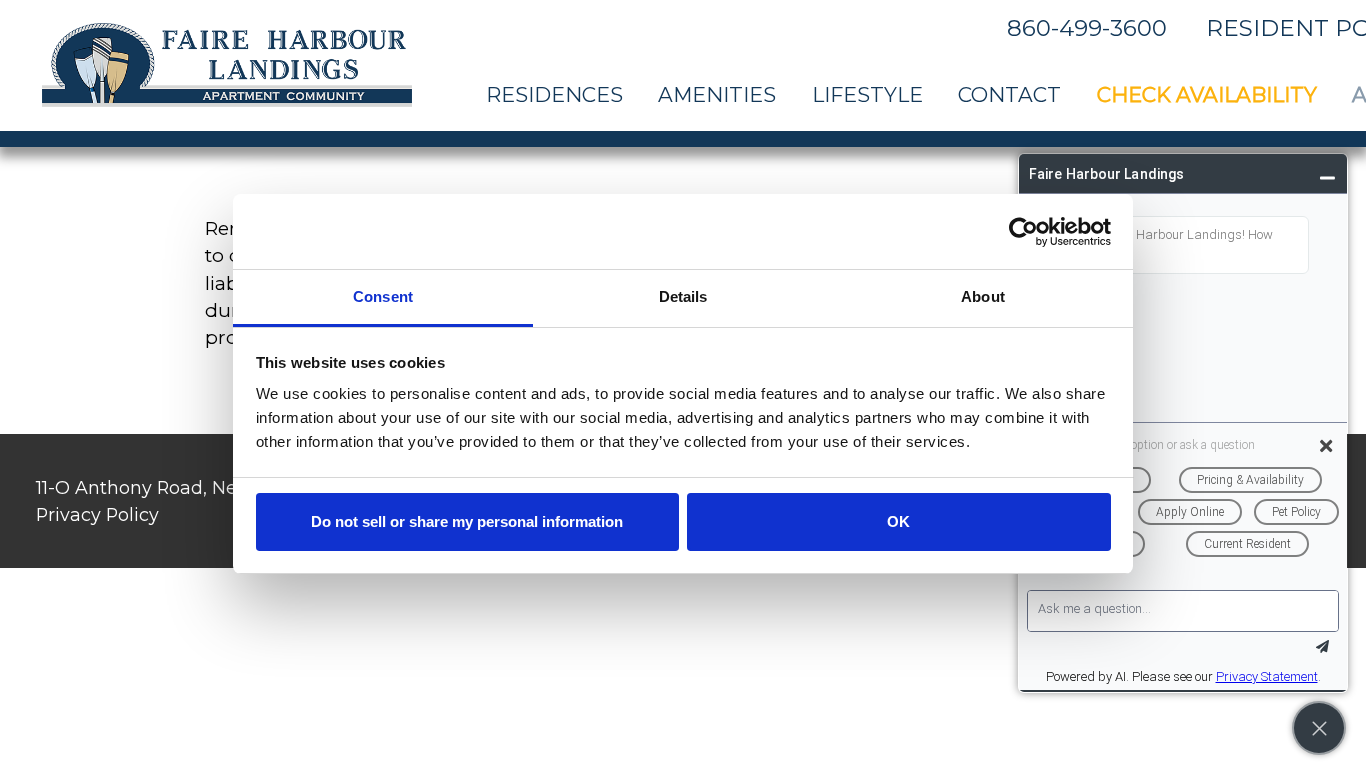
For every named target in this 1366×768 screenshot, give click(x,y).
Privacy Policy (97, 514)
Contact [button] (1009, 94)
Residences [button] (554, 94)
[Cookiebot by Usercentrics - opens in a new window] (1023, 232)
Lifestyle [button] (867, 94)
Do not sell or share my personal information (467, 521)
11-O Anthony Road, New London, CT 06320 (228, 487)
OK (898, 521)
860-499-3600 (1087, 28)
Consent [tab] (383, 296)
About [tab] (983, 296)
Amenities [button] (717, 94)
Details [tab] (683, 296)
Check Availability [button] (1207, 94)
